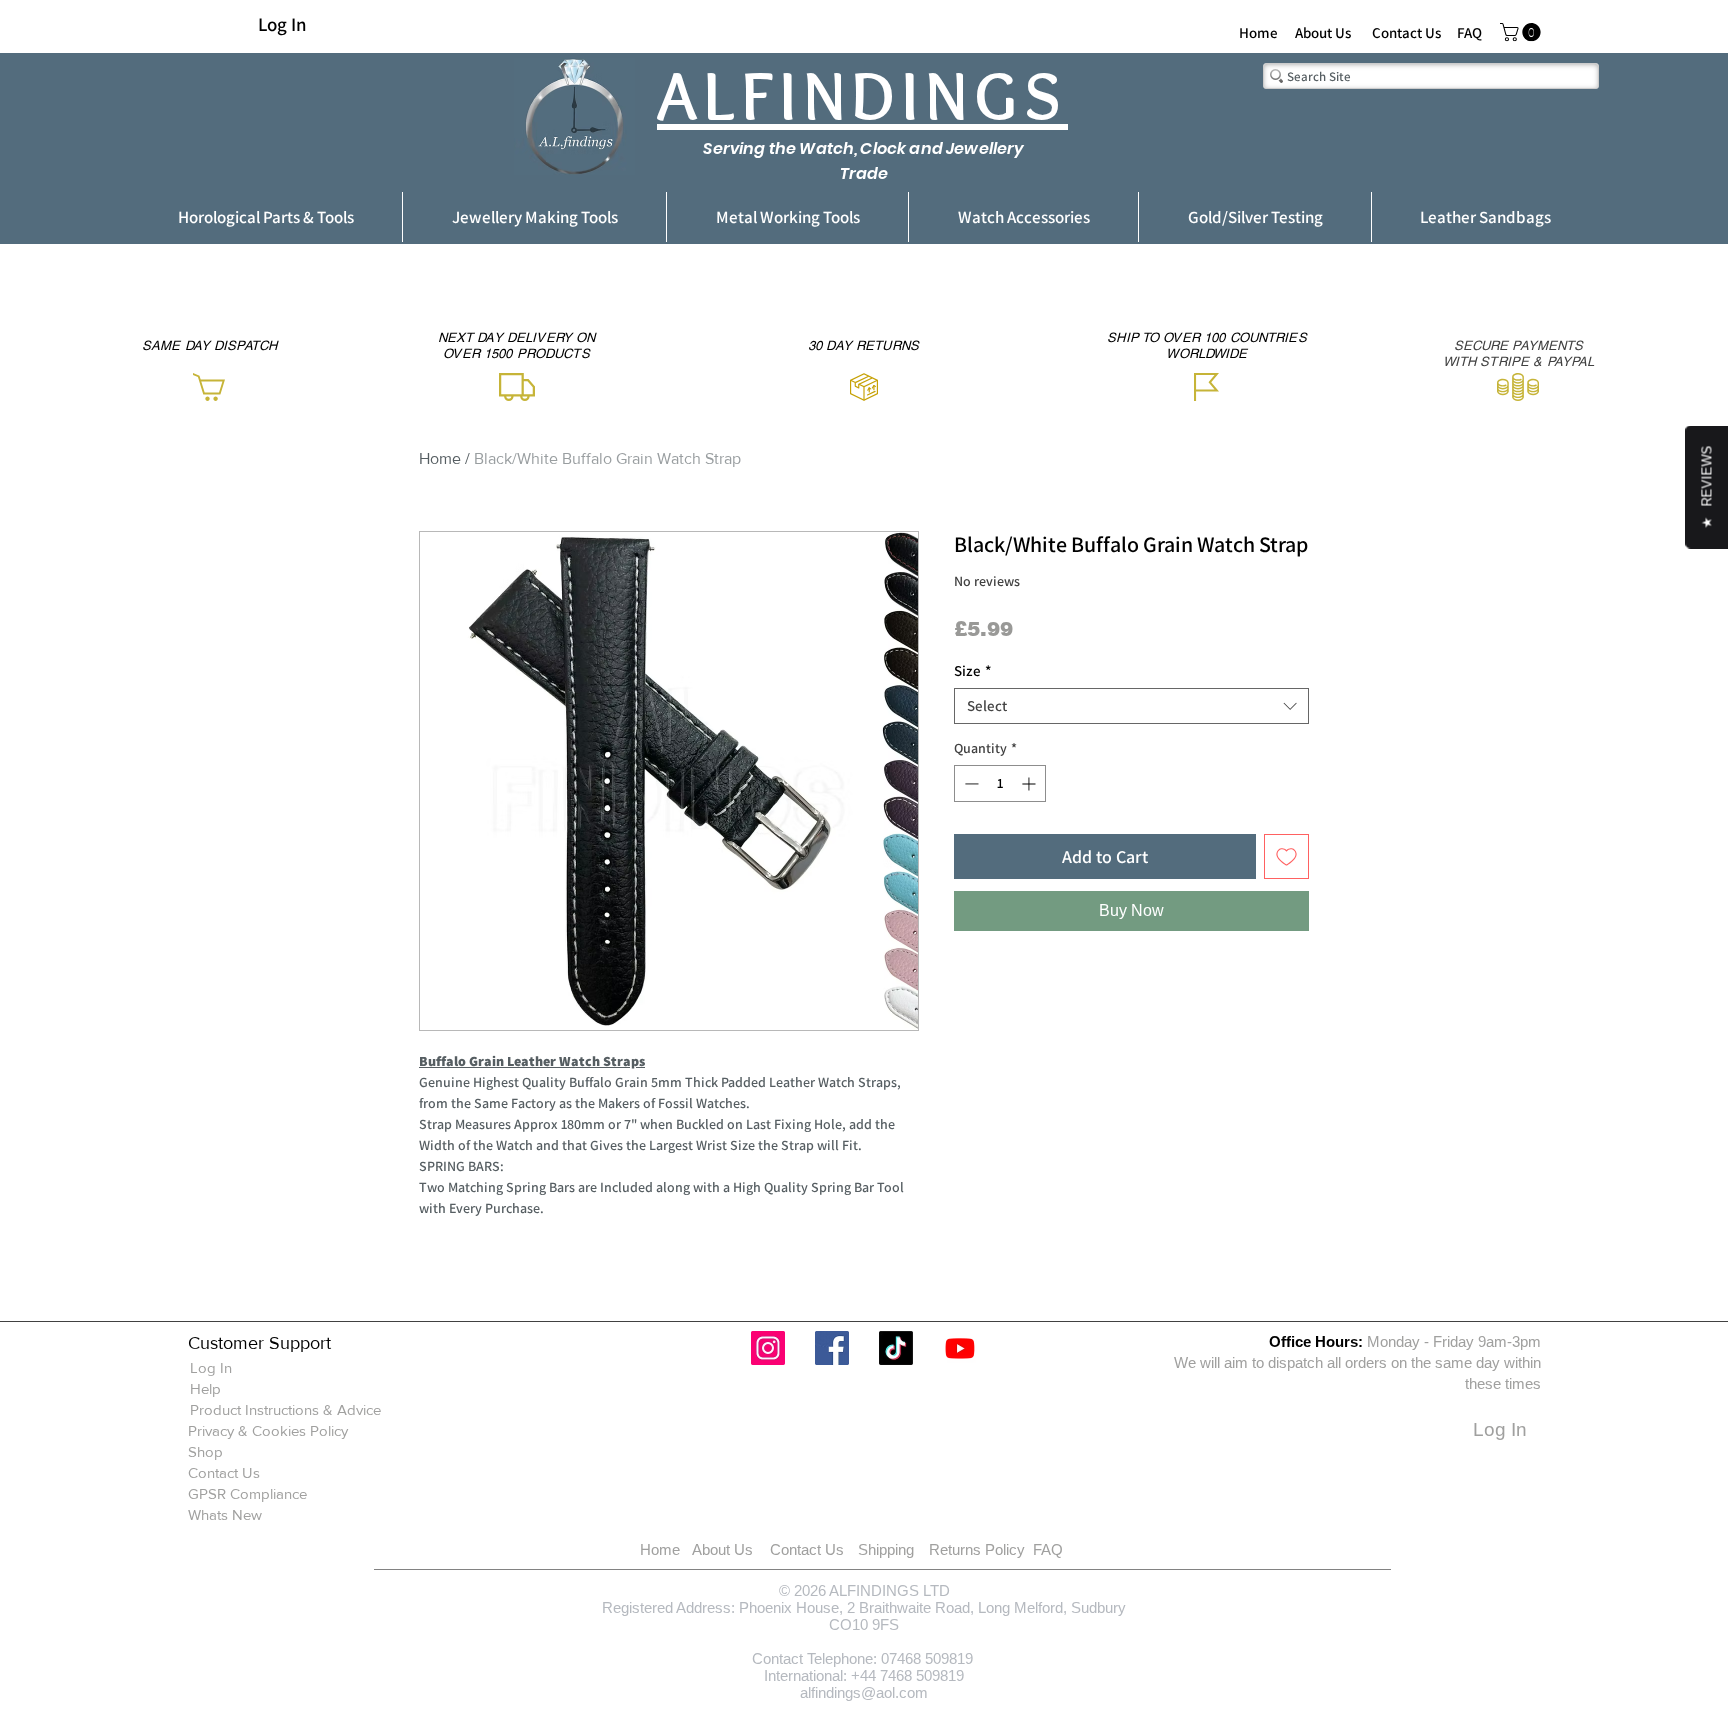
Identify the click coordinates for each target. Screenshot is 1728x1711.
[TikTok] (896, 1348)
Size (972, 671)
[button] (1522, 32)
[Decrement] (969, 783)
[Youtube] (960, 1348)
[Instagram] (768, 1348)
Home (440, 458)
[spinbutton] (1000, 783)
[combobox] (1131, 706)
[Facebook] (832, 1348)
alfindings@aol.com (864, 1692)
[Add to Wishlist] (1286, 856)
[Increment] (1030, 783)
